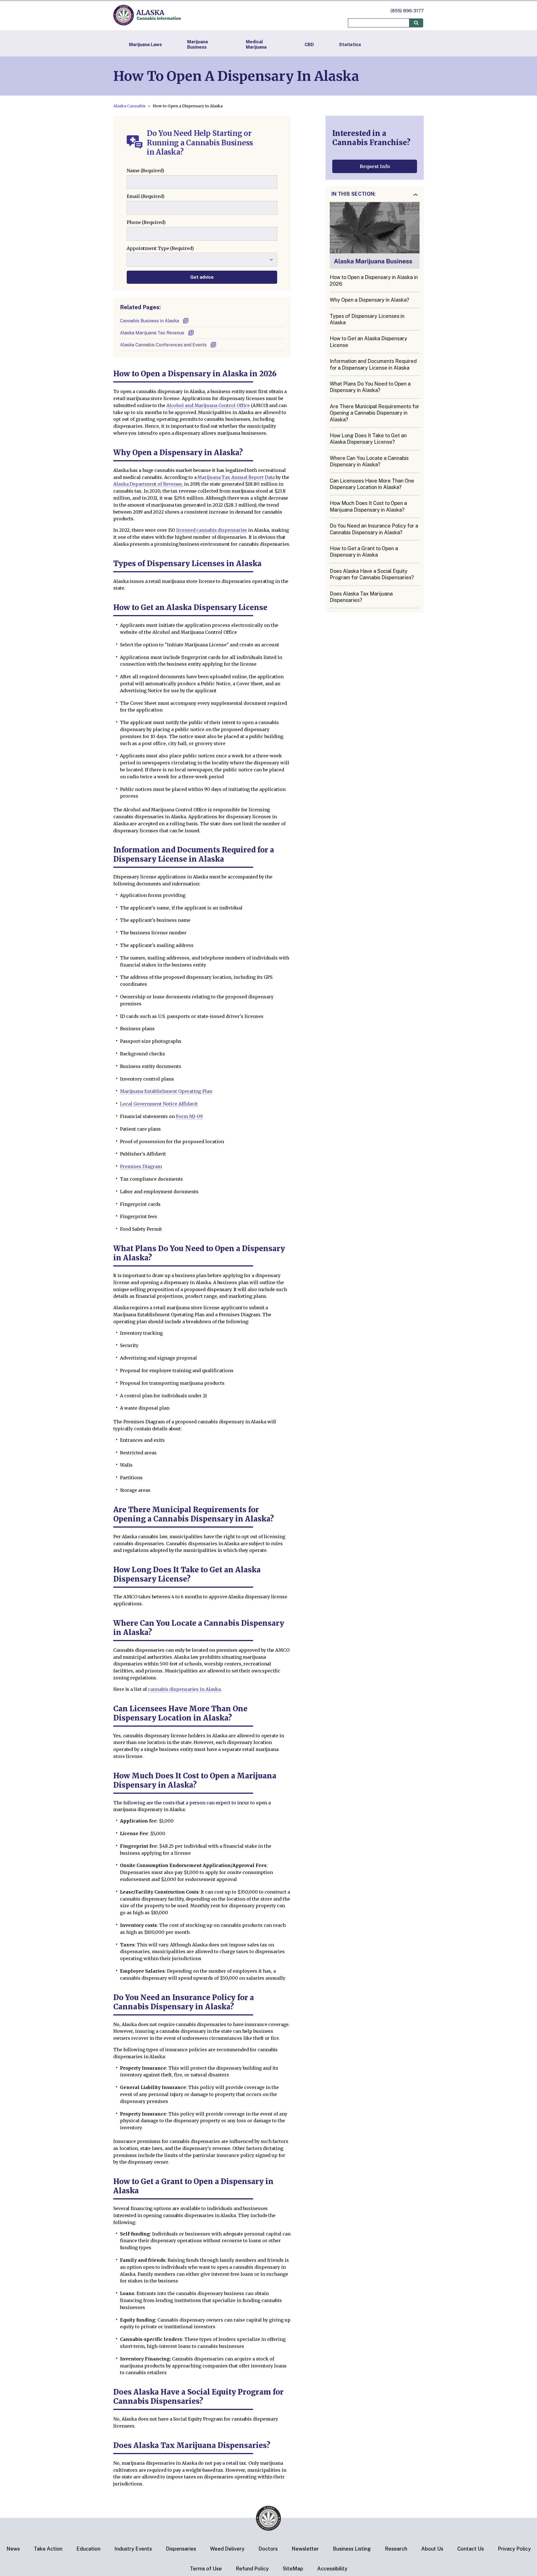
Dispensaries (181, 2549)
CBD (309, 45)
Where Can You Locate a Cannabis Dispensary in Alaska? (369, 461)
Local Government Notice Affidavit (159, 1104)
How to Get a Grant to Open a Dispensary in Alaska (364, 552)
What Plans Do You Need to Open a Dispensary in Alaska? (370, 387)
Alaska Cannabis (129, 106)
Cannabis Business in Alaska (149, 321)
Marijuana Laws (145, 45)
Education (88, 2549)
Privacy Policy (514, 2549)
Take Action (48, 2549)
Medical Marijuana (256, 44)
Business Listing (352, 2549)
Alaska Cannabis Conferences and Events (163, 345)
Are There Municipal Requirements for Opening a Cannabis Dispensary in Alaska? (375, 413)
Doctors (268, 2549)
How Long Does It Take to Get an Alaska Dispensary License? (368, 439)
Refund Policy (252, 2569)
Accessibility (332, 2569)
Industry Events (133, 2549)
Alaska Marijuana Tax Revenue (152, 333)
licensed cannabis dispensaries (212, 530)
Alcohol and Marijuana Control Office (208, 405)
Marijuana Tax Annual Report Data (236, 477)
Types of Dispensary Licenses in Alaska (367, 319)
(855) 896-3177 (407, 11)
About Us (432, 2549)
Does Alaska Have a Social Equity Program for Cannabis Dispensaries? (372, 574)
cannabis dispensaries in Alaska (184, 1689)
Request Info (375, 166)
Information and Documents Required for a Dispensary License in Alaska (373, 365)
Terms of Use (206, 2569)
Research (396, 2549)
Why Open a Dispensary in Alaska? (369, 300)
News (13, 2549)
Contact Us (471, 2549)
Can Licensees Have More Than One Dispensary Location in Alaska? (372, 484)
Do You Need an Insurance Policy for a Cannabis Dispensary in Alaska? (374, 529)
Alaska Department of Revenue (148, 484)
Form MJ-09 (189, 1116)
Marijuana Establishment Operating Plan (166, 1091)
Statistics (350, 45)
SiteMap (293, 2569)
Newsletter (305, 2549)
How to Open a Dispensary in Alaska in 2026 (374, 281)
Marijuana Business (197, 44)
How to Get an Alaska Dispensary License (368, 342)
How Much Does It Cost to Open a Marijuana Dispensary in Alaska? (368, 507)
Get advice (202, 277)
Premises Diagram (141, 1166)
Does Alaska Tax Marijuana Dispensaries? (361, 597)
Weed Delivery (227, 2549)
